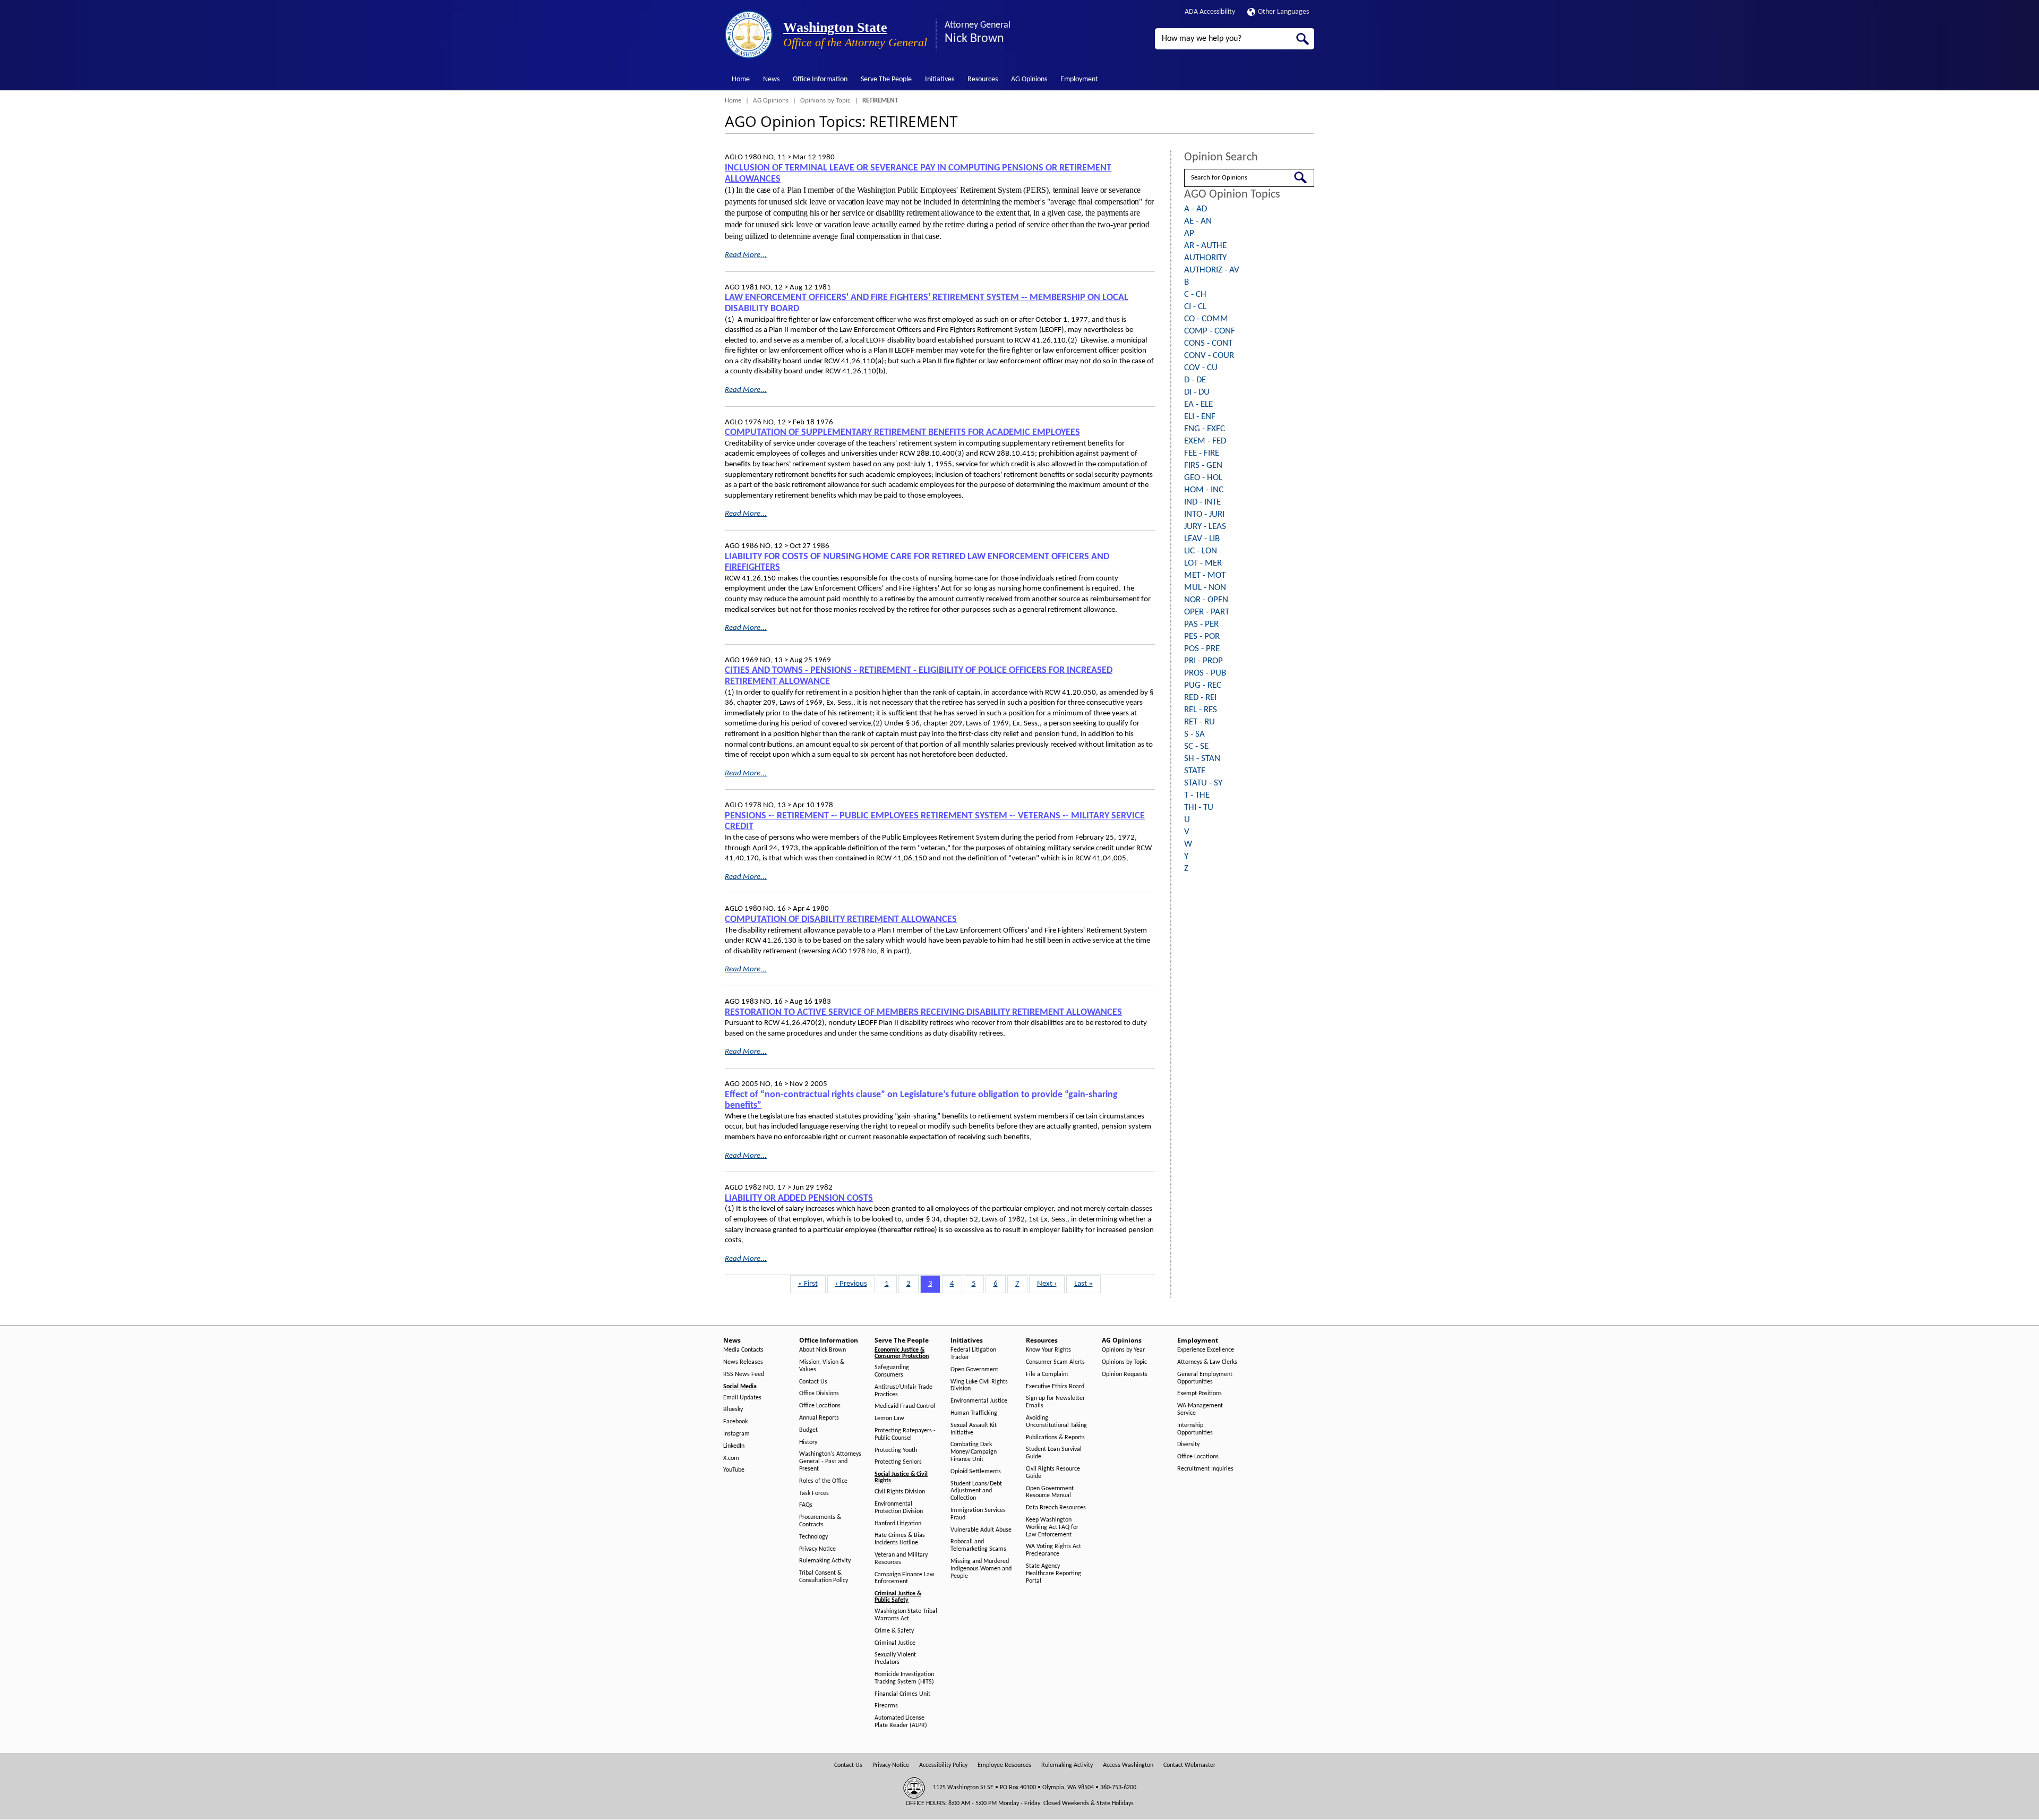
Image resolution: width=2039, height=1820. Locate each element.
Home (741, 79)
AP (1189, 233)
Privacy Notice (817, 1549)
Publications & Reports (1055, 1438)
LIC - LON (1201, 551)
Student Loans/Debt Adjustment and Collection (976, 1491)
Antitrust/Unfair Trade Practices (903, 1391)
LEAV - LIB (1202, 539)
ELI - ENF (1200, 417)
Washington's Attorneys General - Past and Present (830, 1462)
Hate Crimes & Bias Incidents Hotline (900, 1539)
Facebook (735, 1422)
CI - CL (1195, 307)
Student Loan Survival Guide (1054, 1453)
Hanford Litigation (898, 1524)
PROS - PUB (1205, 673)
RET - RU (1200, 722)
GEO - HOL (1203, 478)
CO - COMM (1206, 319)
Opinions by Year (1123, 1350)
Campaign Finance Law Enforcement (905, 1578)
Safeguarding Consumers (892, 1371)
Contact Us (813, 1382)
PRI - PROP (1203, 661)
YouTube (734, 1470)
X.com (731, 1458)
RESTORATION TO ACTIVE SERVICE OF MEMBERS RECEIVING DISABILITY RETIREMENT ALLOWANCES (923, 1012)
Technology (813, 1537)
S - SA (1194, 734)
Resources (983, 79)
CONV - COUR (1209, 356)
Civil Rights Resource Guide (1053, 1473)
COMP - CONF (1210, 331)
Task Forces (814, 1493)
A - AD (1196, 209)
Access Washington (1128, 1765)
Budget (808, 1430)
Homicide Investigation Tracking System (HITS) (904, 1678)
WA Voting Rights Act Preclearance (1053, 1550)
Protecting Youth (896, 1450)
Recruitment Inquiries (1205, 1469)
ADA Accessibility (1210, 12)
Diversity (1188, 1445)
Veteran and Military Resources (901, 1559)
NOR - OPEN (1206, 600)
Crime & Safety (894, 1631)
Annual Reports (819, 1418)
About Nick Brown (823, 1350)
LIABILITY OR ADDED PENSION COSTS (799, 1198)
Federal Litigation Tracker (973, 1354)
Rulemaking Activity (825, 1561)
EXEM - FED (1205, 441)
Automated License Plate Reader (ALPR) (901, 1722)
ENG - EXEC (1205, 429)
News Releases (743, 1362)
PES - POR (1202, 636)
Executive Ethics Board (1055, 1387)
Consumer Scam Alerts (1055, 1362)
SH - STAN (1202, 759)
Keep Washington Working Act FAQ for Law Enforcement (1052, 1527)
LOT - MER (1203, 563)
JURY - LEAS (1205, 527)
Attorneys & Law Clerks (1207, 1362)
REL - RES (1201, 710)
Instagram (736, 1434)
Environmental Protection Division (899, 1508)
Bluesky (733, 1409)
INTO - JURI (1204, 514)
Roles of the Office (823, 1481)
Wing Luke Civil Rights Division (979, 1386)
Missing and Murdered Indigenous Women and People (981, 1569)
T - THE (1197, 795)
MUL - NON (1205, 588)
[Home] (749, 35)
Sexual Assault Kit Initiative (974, 1429)
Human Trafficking (974, 1413)
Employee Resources (1004, 1765)
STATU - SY (1203, 783)
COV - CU (1201, 368)
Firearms (886, 1706)
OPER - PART (1207, 612)
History (808, 1442)
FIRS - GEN (1203, 465)
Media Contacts (743, 1350)
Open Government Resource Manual (1050, 1492)
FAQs (806, 1505)
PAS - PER (1201, 624)
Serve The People (886, 79)
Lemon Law (889, 1419)
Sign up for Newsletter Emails (1055, 1402)
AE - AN (1198, 221)
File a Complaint (1047, 1374)
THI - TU (1199, 808)
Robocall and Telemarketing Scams (978, 1545)
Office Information (820, 79)
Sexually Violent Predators (895, 1659)
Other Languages (1283, 12)
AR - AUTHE (1205, 246)
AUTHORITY (1205, 258)
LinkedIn (734, 1446)
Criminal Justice (895, 1643)
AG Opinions (1029, 79)
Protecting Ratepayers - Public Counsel (905, 1434)
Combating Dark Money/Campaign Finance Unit (974, 1452)
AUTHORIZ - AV (1212, 270)
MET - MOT (1205, 575)
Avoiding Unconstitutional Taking (1056, 1422)
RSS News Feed (744, 1374)
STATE (1195, 771)
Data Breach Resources (1056, 1508)
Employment (1079, 79)
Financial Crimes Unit (902, 1694)
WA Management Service (1200, 1409)
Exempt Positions (1200, 1394)
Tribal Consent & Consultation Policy (824, 1577)
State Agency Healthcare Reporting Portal (1053, 1574)
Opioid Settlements (976, 1472)
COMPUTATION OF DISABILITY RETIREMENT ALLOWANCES (841, 920)
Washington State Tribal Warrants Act (906, 1615)
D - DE (1195, 380)
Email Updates (742, 1398)
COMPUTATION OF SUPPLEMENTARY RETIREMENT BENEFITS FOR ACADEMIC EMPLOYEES (902, 433)
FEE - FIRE (1202, 453)
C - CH (1195, 294)
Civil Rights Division (900, 1492)
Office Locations (820, 1406)
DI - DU (1197, 392)
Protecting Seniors (898, 1462)
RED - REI (1200, 698)
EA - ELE (1198, 404)
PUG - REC (1203, 685)
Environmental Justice (979, 1401)
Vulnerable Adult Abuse (981, 1530)
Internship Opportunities (1195, 1429)
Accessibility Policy (943, 1765)
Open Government (974, 1370)
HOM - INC (1204, 490)
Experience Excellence (1206, 1350)
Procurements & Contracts (820, 1521)
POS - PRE (1202, 649)
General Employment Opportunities (1205, 1378)
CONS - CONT (1208, 343)
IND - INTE (1202, 502)
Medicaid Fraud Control (905, 1406)
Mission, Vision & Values (822, 1366)
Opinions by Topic (825, 101)
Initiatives (940, 79)
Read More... (746, 255)
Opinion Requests (1125, 1374)
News (771, 79)
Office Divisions (819, 1394)
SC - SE (1196, 746)
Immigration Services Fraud (978, 1514)
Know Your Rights (1048, 1350)
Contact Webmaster (1189, 1765)
